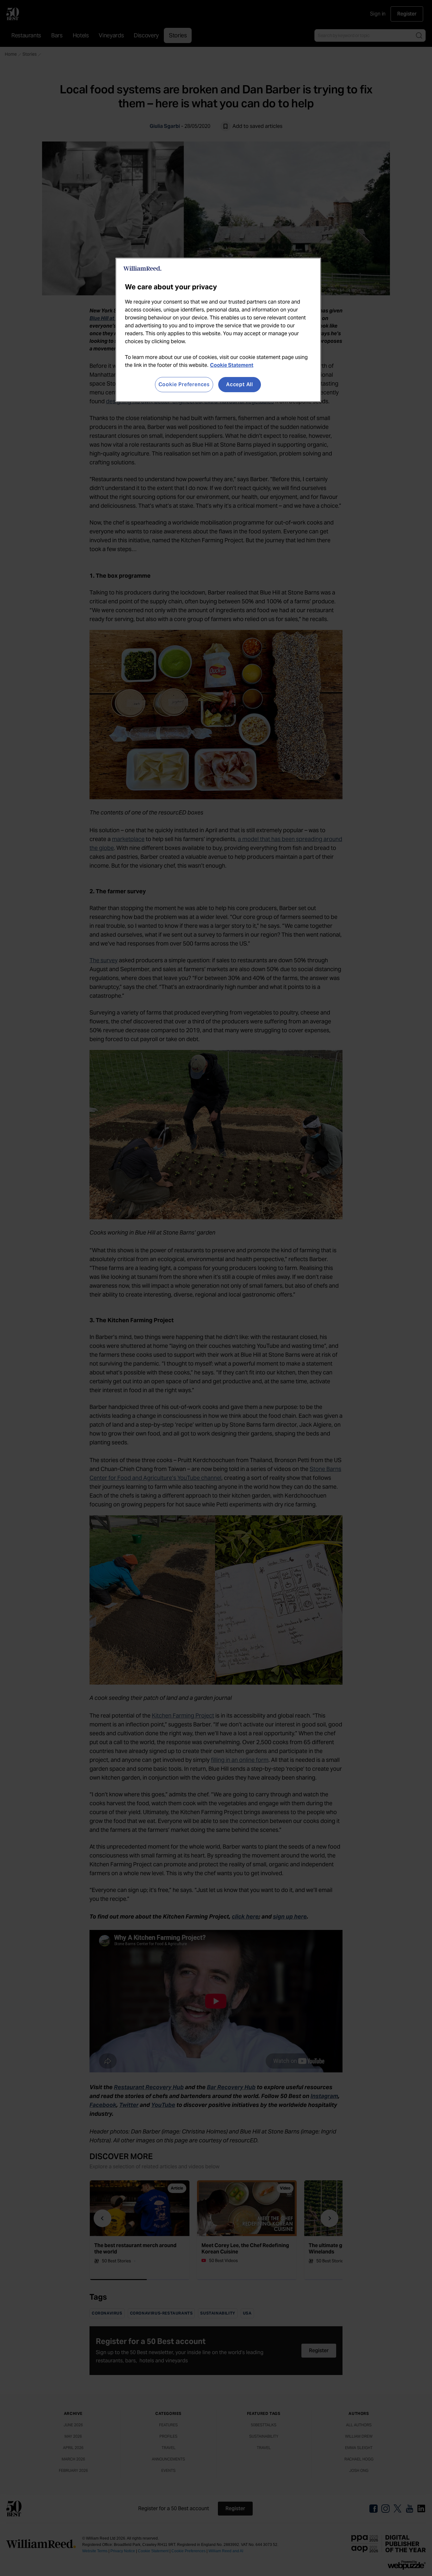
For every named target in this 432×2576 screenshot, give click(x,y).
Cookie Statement (232, 365)
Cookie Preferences (184, 384)
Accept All (240, 384)
